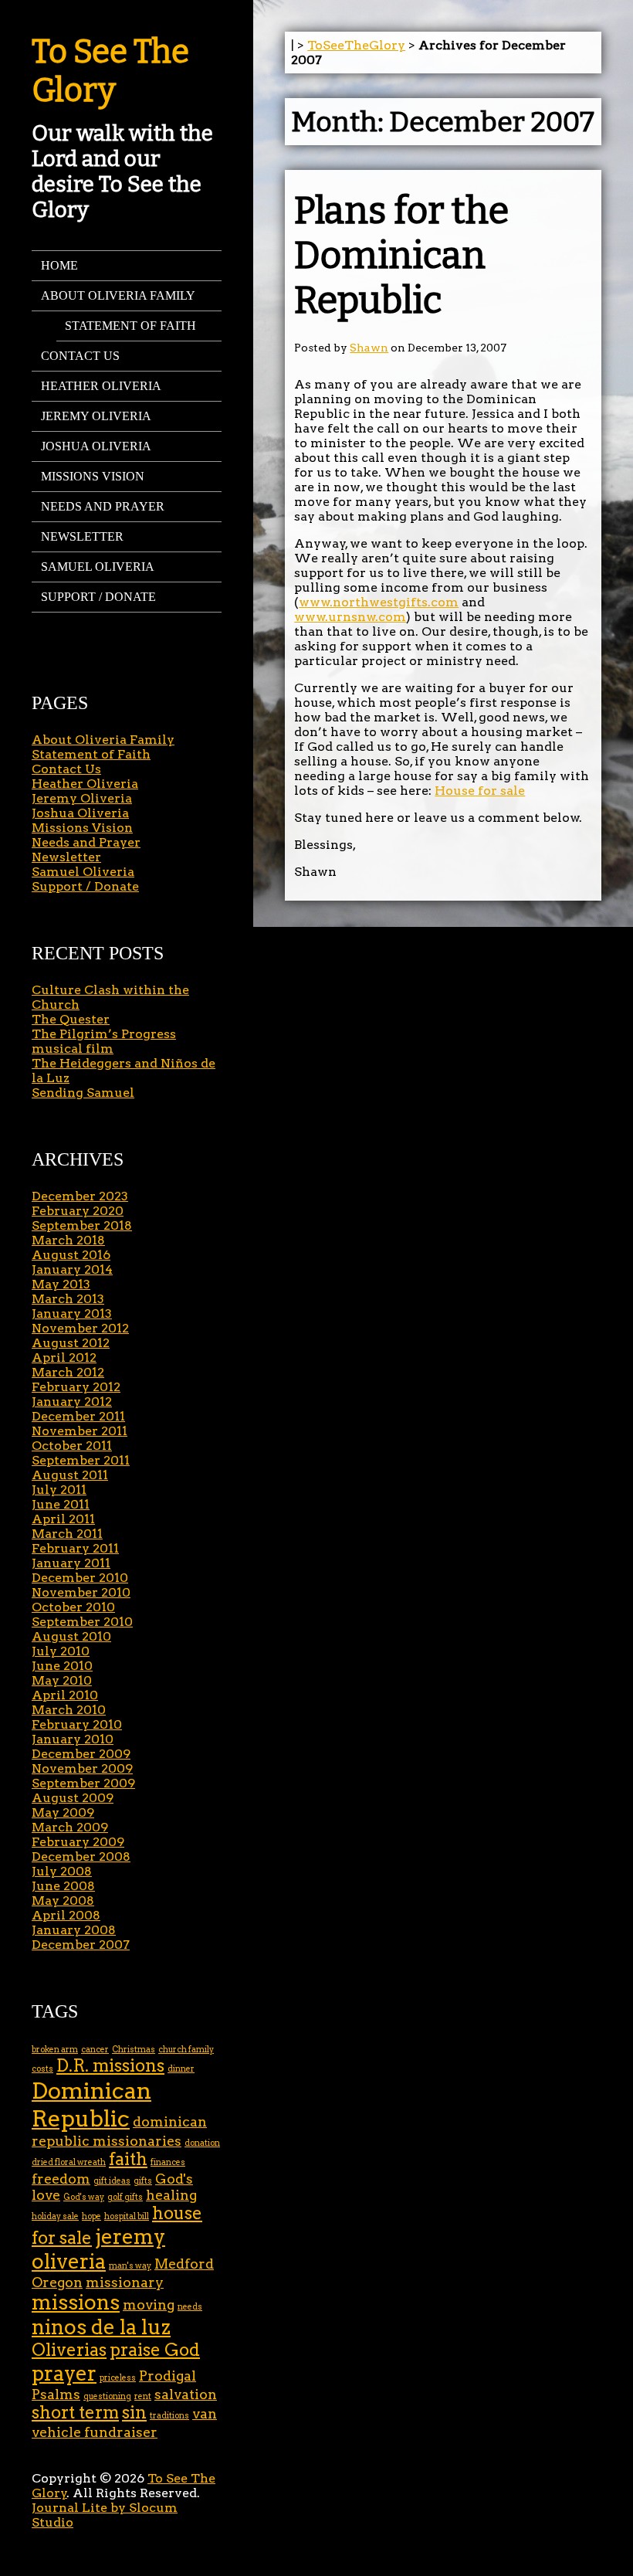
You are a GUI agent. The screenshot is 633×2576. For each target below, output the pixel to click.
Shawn (369, 348)
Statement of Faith (130, 326)
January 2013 (72, 1313)
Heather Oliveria (101, 386)
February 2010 (77, 1724)
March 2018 (68, 1240)
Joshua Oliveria (96, 446)
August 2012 (71, 1343)
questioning (107, 2396)
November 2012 (80, 1328)
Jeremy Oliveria (96, 416)
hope (91, 2216)
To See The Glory (110, 71)
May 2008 (63, 1901)
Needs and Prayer (103, 506)
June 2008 (63, 1886)
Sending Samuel (83, 1093)
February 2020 (78, 1211)
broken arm (55, 2050)
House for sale (480, 791)
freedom (61, 2179)
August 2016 (71, 1255)
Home (59, 265)
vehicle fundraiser (95, 2432)
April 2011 (63, 1519)
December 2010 (80, 1578)
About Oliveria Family (118, 295)
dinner (181, 2069)
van (205, 2413)
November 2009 (82, 1768)
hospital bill (127, 2216)
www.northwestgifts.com (379, 602)
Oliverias (69, 2350)
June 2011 (61, 1504)
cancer (95, 2050)
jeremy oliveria (98, 2249)
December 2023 (80, 1196)
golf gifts (125, 2197)
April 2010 (65, 1695)
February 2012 (76, 1387)
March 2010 (69, 1710)
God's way (84, 2197)
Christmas (134, 2050)
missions (76, 2302)
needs (190, 2307)
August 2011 (70, 1475)
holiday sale (55, 2216)
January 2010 (73, 1739)
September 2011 (81, 1460)
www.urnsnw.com (350, 617)
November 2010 (81, 1592)
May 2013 (61, 1284)
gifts (143, 2181)
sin (134, 2413)
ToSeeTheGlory (356, 45)
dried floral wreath (69, 2162)
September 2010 (82, 1622)
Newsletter (82, 536)
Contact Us (80, 356)
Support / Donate (98, 597)
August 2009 (73, 1798)
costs (42, 2069)
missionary (125, 2282)
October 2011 (72, 1446)
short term (75, 2413)
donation (202, 2143)
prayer (64, 2373)
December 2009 (81, 1754)
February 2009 (78, 1842)
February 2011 (75, 1548)
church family (186, 2050)
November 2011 (80, 1431)
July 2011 (59, 1490)
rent (143, 2396)
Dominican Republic (91, 2104)
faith (128, 2159)
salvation (186, 2394)
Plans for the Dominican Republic (401, 256)
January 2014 (72, 1269)
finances (168, 2162)
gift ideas (112, 2181)
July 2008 (62, 1871)
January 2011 (71, 1563)
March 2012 (68, 1372)
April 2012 (64, 1358)
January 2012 (72, 1402)
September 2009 (83, 1783)
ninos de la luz (101, 2327)
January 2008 (74, 1930)
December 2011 (78, 1416)
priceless (118, 2378)
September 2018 (82, 1225)
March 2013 (68, 1299)
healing (171, 2195)
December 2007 (81, 1945)
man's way (130, 2266)
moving (149, 2304)
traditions (169, 2416)
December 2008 (81, 1856)
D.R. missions (110, 2066)
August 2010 (71, 1636)
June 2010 (62, 1666)
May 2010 (62, 1680)
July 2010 (61, 1651)
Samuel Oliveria (98, 567)
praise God (155, 2350)
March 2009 (70, 1827)
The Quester (71, 1019)
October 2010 (73, 1607)
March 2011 (67, 1534)
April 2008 (66, 1915)
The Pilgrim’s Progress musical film (104, 1041)
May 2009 (63, 1812)
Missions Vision (93, 476)
